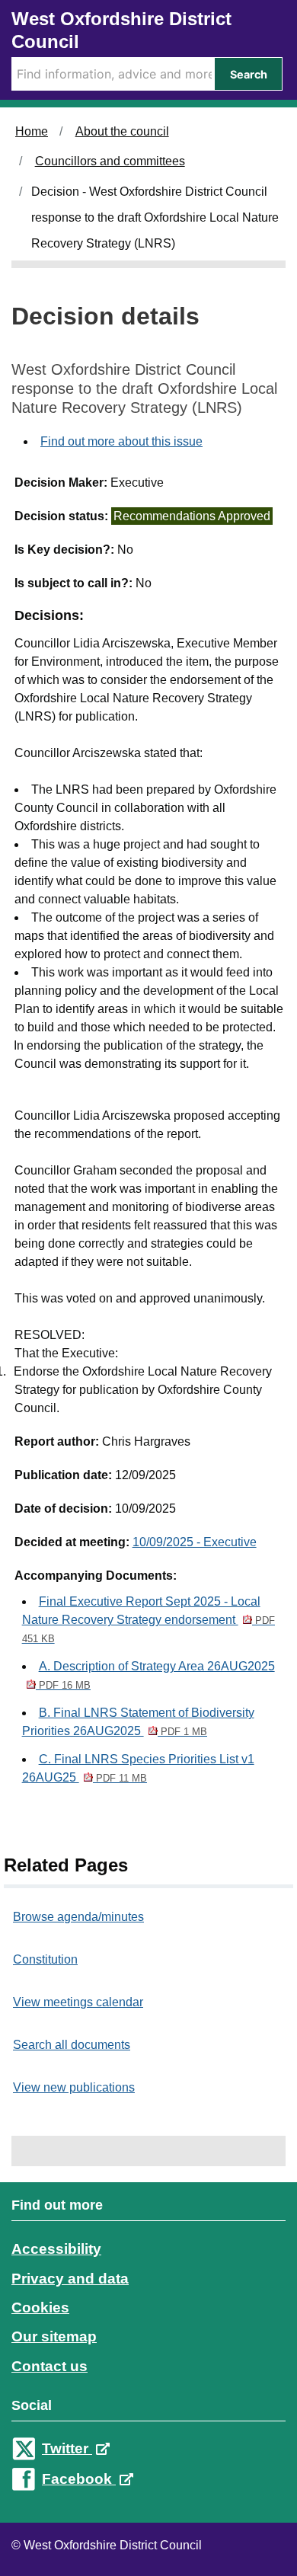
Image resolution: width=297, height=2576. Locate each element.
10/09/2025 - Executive (195, 1542)
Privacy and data (70, 2279)
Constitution (45, 1959)
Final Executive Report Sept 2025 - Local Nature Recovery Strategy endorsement (148, 1620)
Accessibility (56, 2249)
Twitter (67, 2448)
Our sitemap (54, 2336)
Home (32, 131)
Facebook (79, 2479)
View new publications (74, 2087)
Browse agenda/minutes (78, 1917)
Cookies (40, 2308)
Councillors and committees (110, 161)
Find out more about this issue (121, 441)
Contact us (49, 2366)
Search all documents (72, 2045)
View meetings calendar (78, 2002)
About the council (122, 131)
